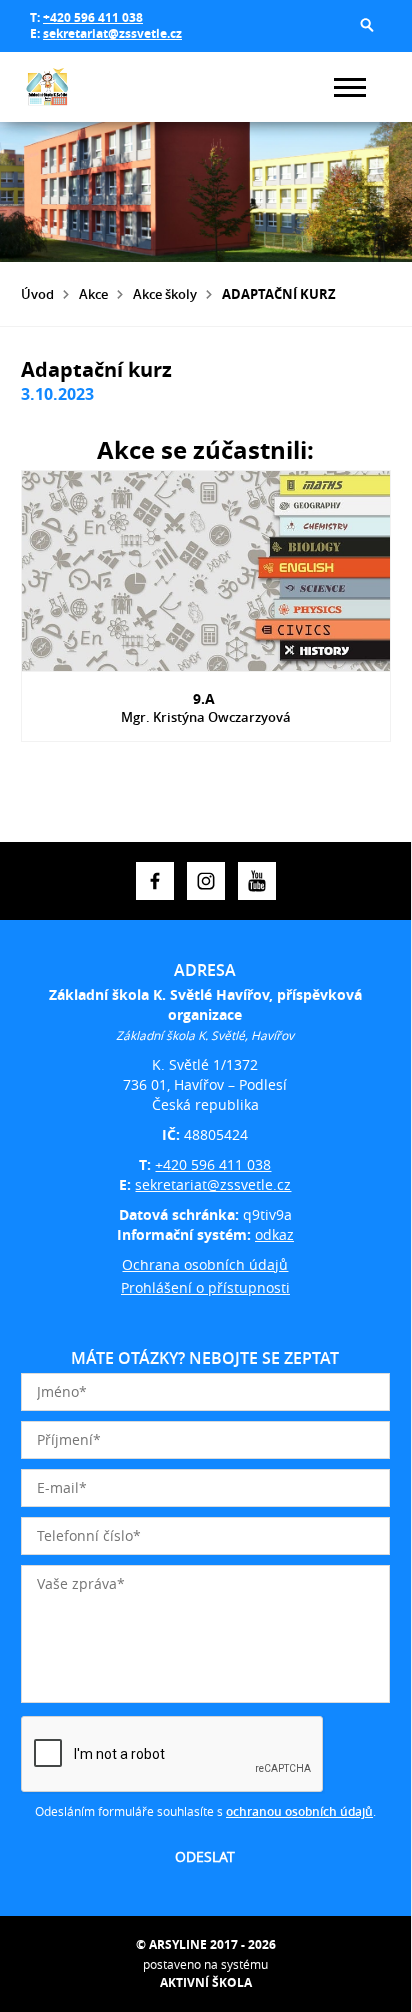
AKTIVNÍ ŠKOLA (206, 1982)
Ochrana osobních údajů (205, 1264)
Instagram (206, 881)
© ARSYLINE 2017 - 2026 (206, 1944)
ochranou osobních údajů (299, 1811)
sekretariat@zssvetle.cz (112, 33)
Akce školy (165, 294)
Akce (93, 294)
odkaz (274, 1234)
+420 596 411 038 (93, 17)
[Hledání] (367, 25)
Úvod (37, 294)
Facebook (155, 881)
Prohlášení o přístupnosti (205, 1287)
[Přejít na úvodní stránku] (81, 87)
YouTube (257, 881)
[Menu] (350, 87)
